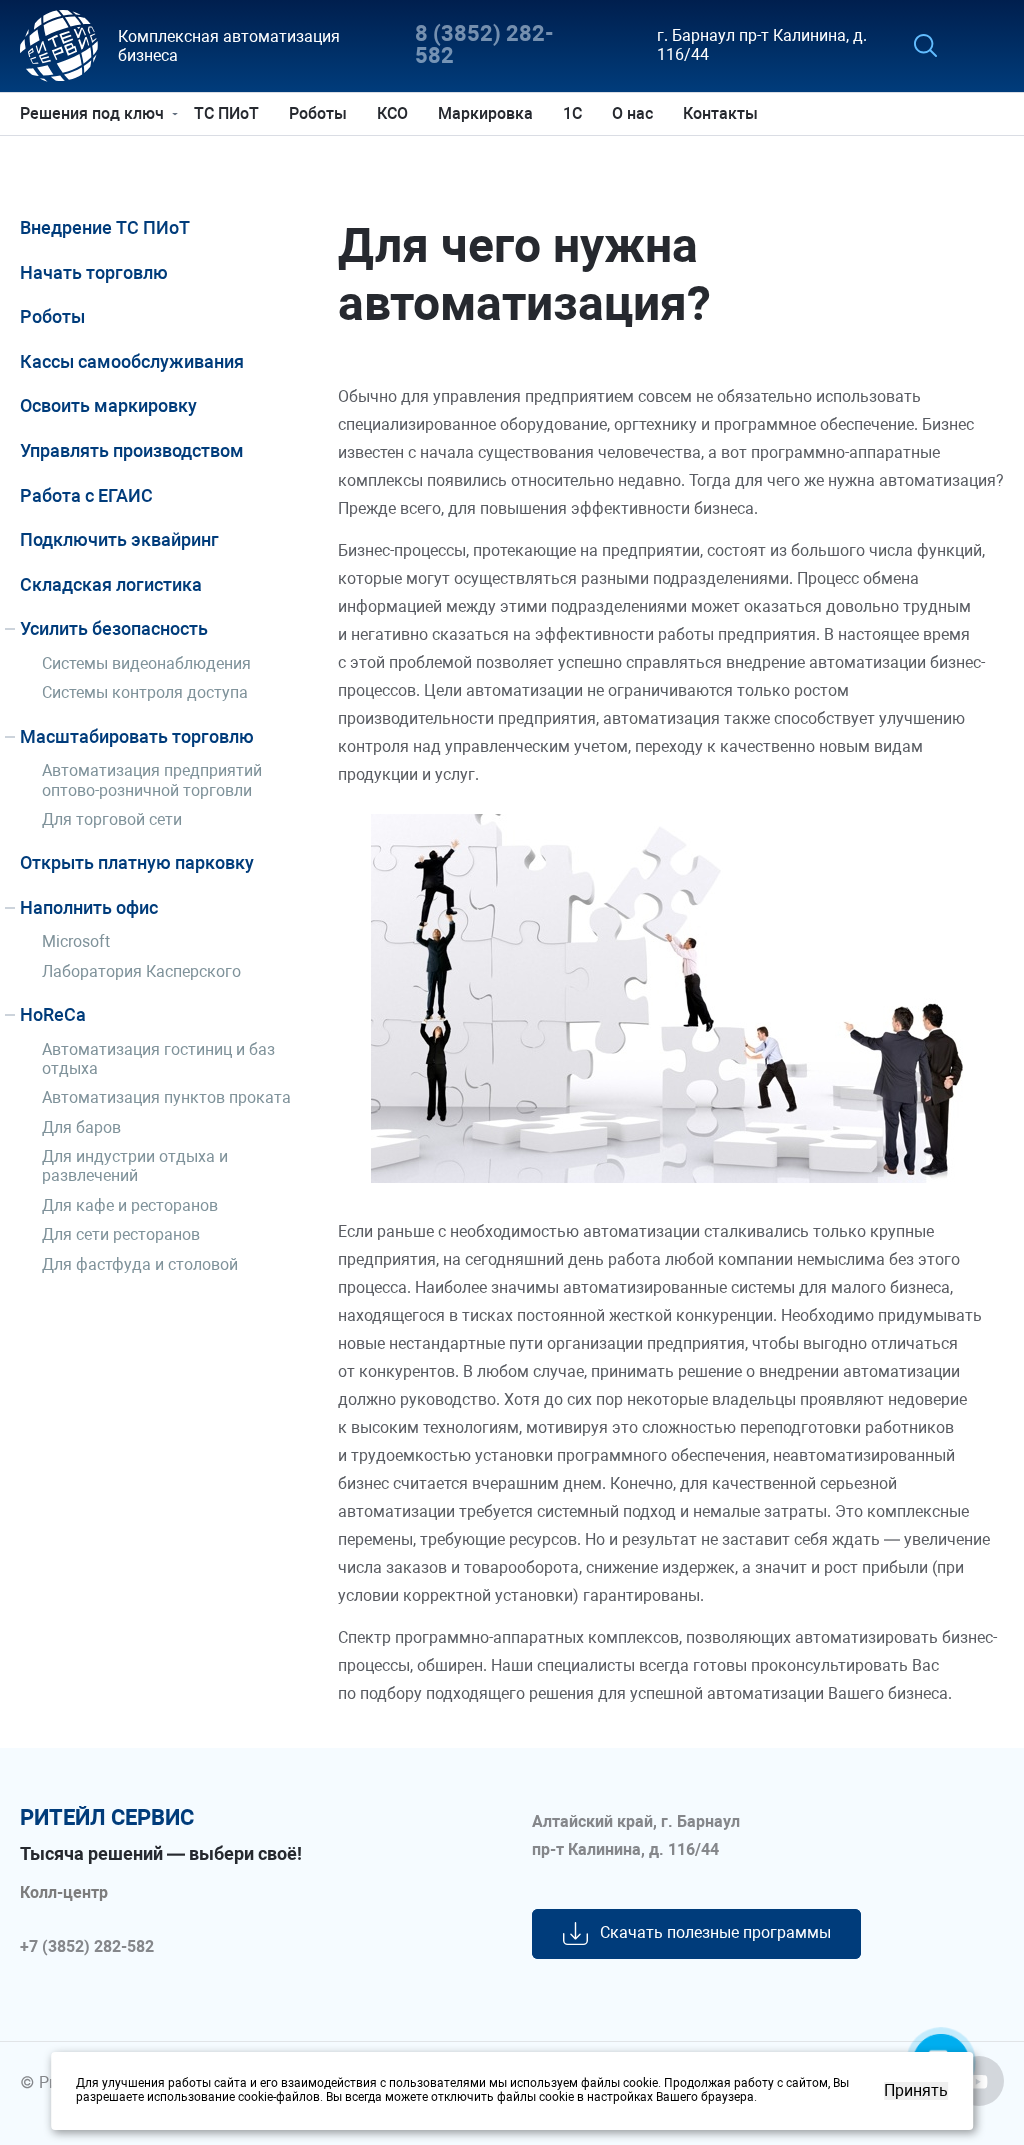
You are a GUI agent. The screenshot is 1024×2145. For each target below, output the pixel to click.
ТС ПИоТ (226, 113)
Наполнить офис (89, 907)
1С (572, 113)
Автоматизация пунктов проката (166, 1097)
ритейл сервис (107, 1818)
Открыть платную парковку (137, 862)
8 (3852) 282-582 (484, 45)
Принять (916, 2091)
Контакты (720, 113)
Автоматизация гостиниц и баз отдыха (158, 1059)
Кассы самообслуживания (132, 361)
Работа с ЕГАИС (86, 495)
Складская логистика (111, 584)
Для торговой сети (112, 819)
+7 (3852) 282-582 (87, 1947)
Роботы (318, 113)
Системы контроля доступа (145, 692)
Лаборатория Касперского (141, 971)
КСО (392, 113)
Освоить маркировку (108, 405)
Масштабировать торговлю (137, 736)
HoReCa (53, 1014)
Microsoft (76, 941)
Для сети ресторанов (121, 1234)
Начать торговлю (94, 272)
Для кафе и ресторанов (130, 1205)
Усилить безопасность (114, 628)
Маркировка (485, 113)
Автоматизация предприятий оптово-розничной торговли (152, 780)
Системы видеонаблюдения (146, 663)
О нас (632, 113)
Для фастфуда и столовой (140, 1264)
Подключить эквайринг (119, 539)
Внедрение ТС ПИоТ (105, 227)
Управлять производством (132, 450)
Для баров (81, 1127)
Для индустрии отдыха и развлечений (135, 1166)
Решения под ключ (92, 113)
